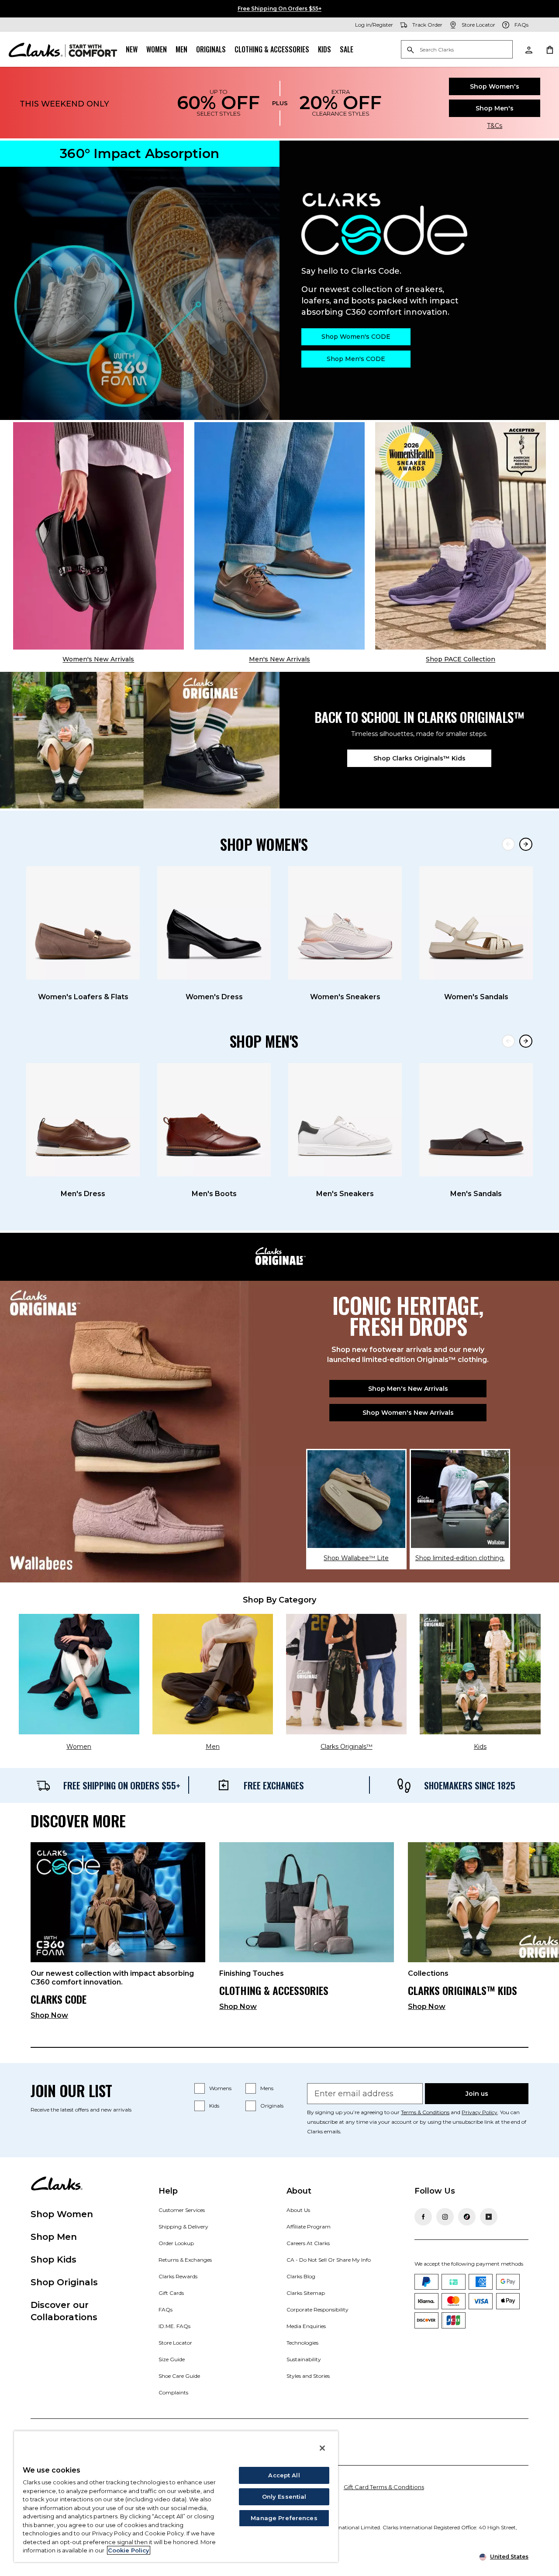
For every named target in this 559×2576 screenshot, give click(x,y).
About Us (298, 2210)
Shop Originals (64, 2282)
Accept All (284, 2475)
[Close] (322, 2448)
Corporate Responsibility (317, 2309)
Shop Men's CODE (356, 359)
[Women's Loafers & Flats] (83, 923)
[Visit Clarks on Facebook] (423, 2217)
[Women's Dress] (214, 923)
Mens (267, 2088)
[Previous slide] (508, 844)
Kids (324, 49)
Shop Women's (495, 86)
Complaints (173, 2392)
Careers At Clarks (308, 2243)
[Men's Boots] (214, 1120)
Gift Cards (171, 2293)
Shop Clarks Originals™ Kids (419, 758)
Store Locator (175, 2343)
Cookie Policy (129, 2550)
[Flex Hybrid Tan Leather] (280, 536)
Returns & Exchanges (185, 2260)
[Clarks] (63, 49)
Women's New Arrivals (98, 659)
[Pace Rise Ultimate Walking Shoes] (461, 536)
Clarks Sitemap (306, 2293)
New (132, 49)
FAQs (166, 2309)
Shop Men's (495, 108)
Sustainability (304, 2359)
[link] (118, 1935)
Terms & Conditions (425, 2112)
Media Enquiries (306, 2326)
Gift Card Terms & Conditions (384, 2487)
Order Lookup (176, 2243)
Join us (477, 2094)
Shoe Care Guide (179, 2376)
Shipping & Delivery (183, 2227)
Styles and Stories (308, 2376)
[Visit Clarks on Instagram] (445, 2217)
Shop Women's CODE (356, 337)
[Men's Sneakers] (345, 1120)
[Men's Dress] (83, 1120)
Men (181, 49)
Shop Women (62, 2214)
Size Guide (172, 2359)
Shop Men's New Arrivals (408, 1389)
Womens (220, 2088)
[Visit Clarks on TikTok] (467, 2217)
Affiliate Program (309, 2227)
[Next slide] (526, 844)
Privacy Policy (480, 2112)
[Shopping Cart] (549, 49)
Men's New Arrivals (279, 659)
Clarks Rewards (178, 2276)
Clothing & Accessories (272, 49)
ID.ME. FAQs (174, 2326)
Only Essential (284, 2497)
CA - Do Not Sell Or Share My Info (329, 2260)
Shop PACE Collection (461, 659)
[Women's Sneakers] (345, 923)
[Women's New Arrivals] (98, 536)
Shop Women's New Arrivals (408, 1413)
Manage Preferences (284, 2518)
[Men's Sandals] (476, 1120)
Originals (211, 49)
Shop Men (54, 2237)
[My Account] (528, 49)
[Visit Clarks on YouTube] (489, 2217)
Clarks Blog (301, 2276)
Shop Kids (53, 2260)
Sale (347, 49)
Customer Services (182, 2210)
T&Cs (495, 126)
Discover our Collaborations (64, 2311)
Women (157, 49)
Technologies (302, 2343)
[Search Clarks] (457, 50)
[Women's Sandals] (476, 923)
